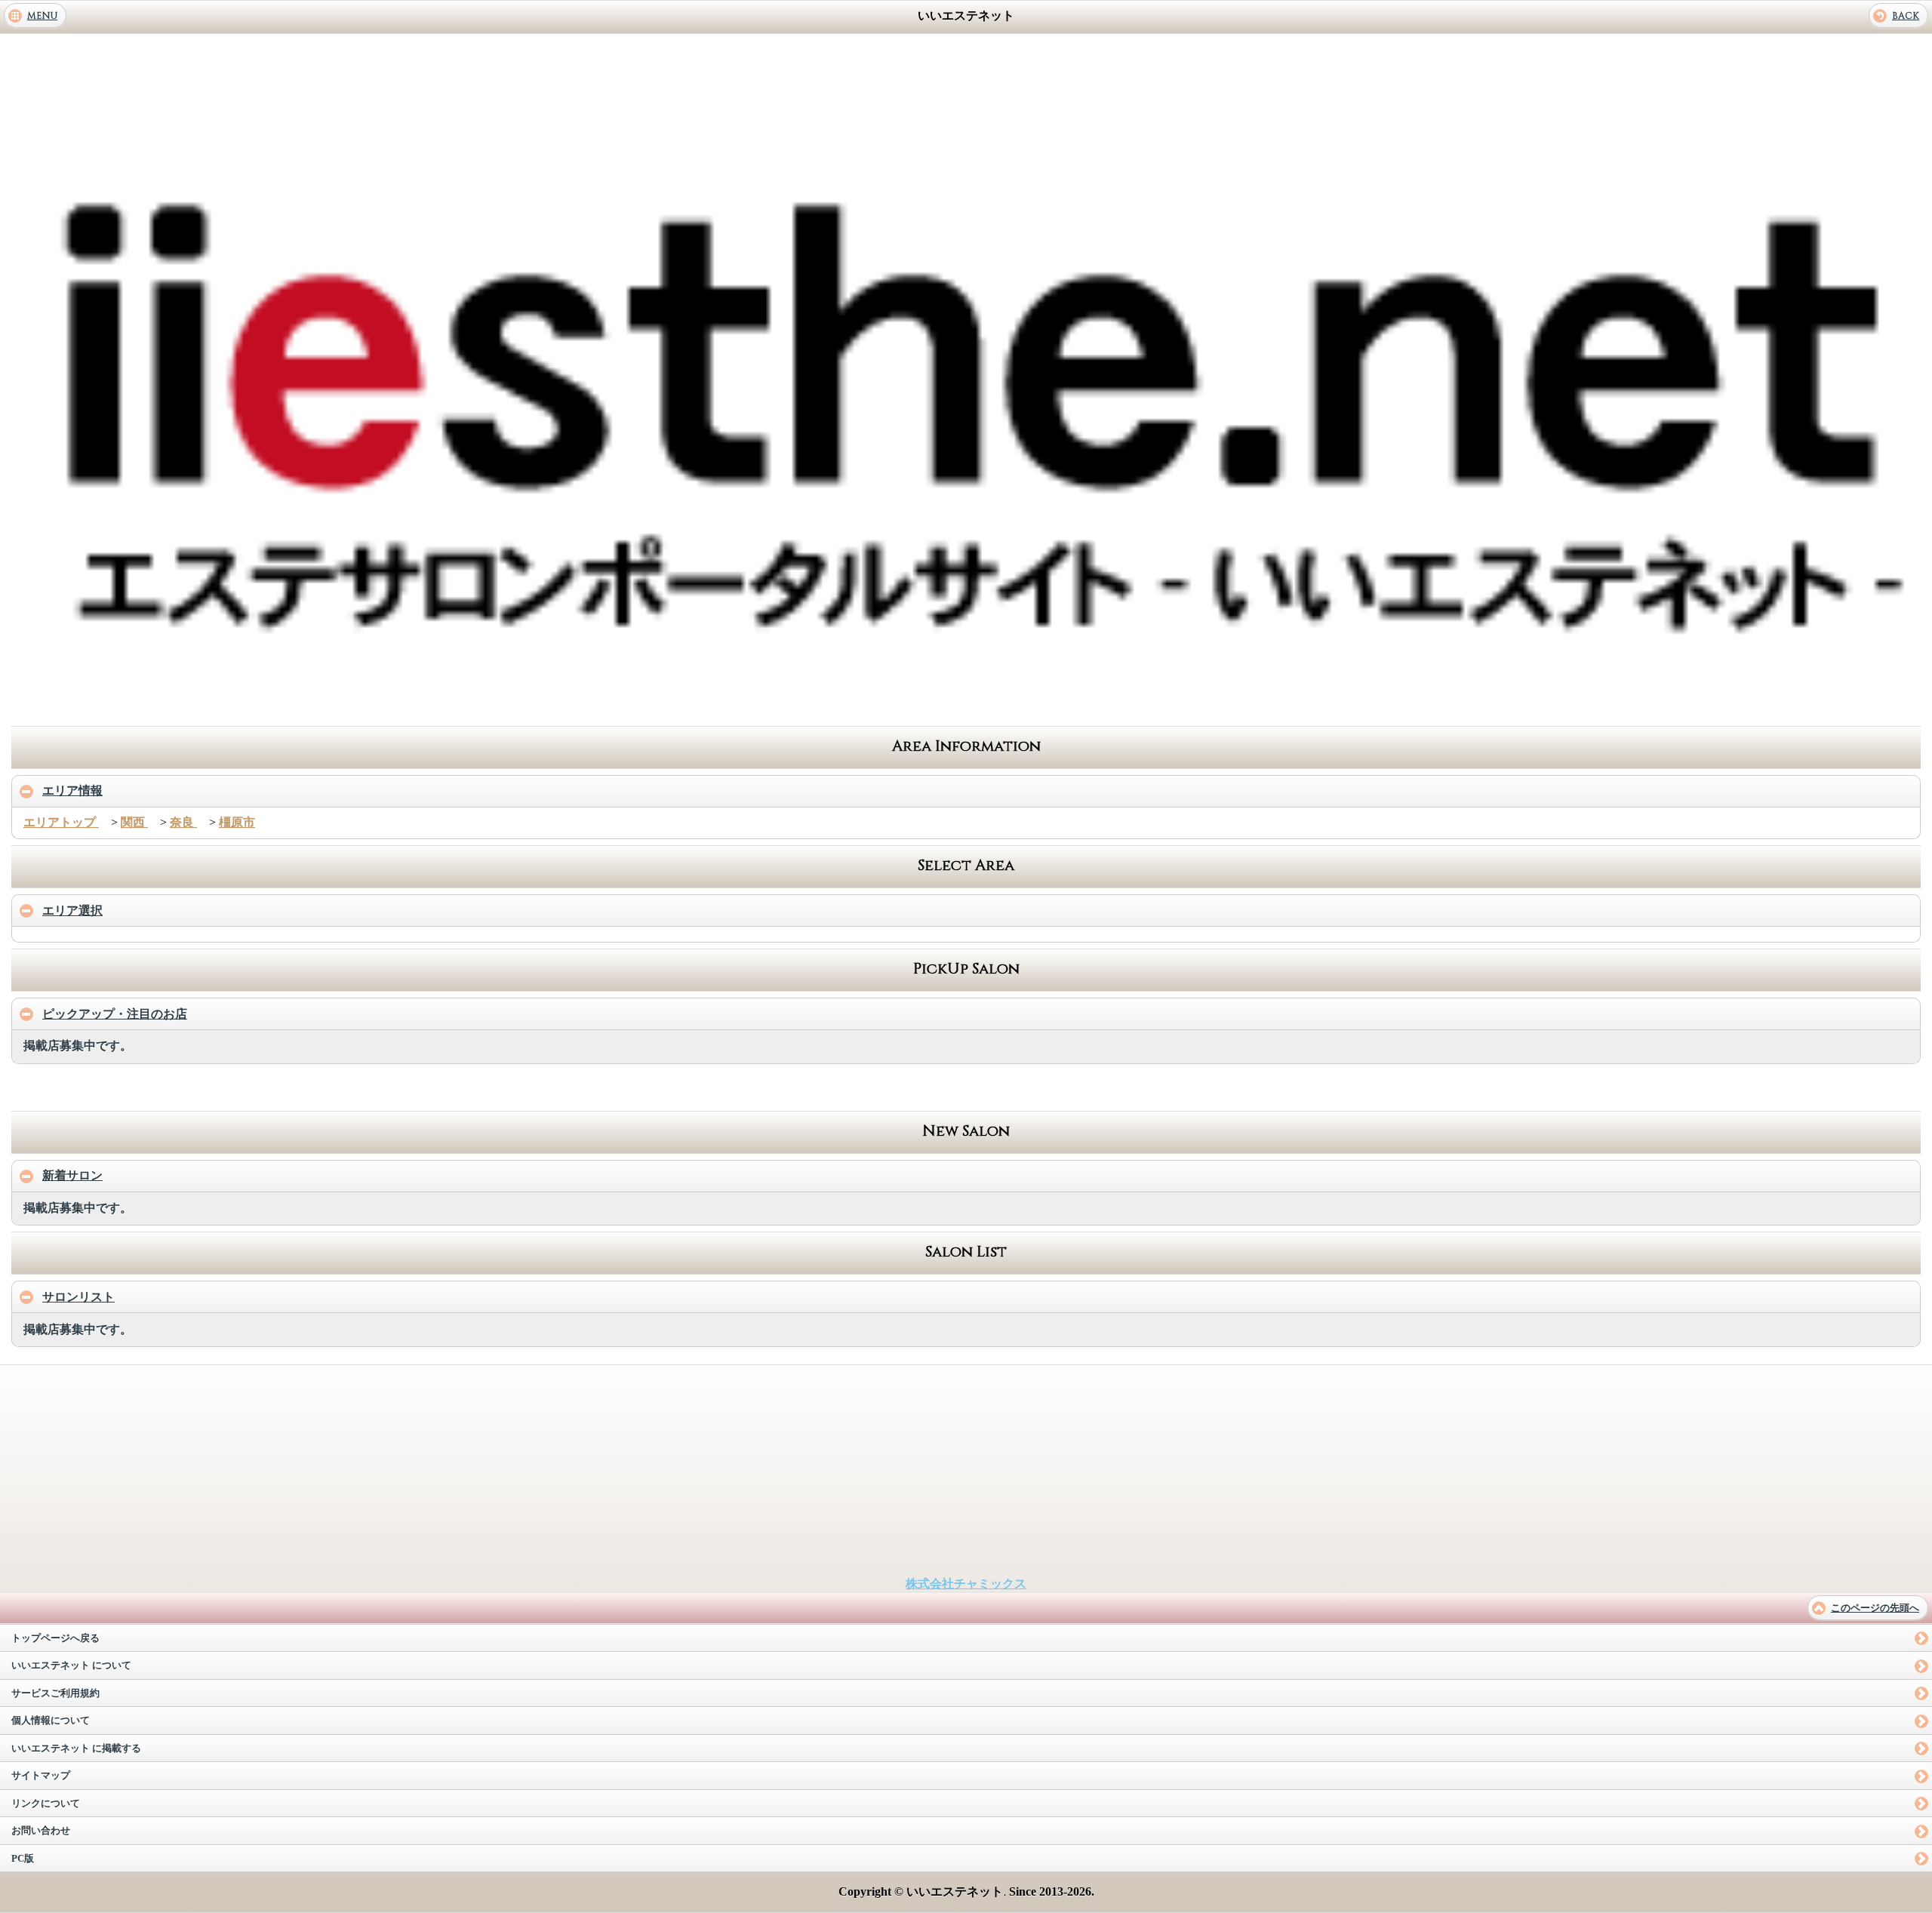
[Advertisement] (966, 704)
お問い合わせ (41, 1831)
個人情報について (51, 1721)
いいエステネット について (71, 1665)
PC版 (23, 1859)
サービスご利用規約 (55, 1693)
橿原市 (237, 822)
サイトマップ (41, 1776)
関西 (134, 822)
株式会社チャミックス (966, 1584)
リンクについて (46, 1804)
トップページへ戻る (55, 1638)
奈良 (183, 822)
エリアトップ (61, 822)
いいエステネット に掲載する (76, 1748)
